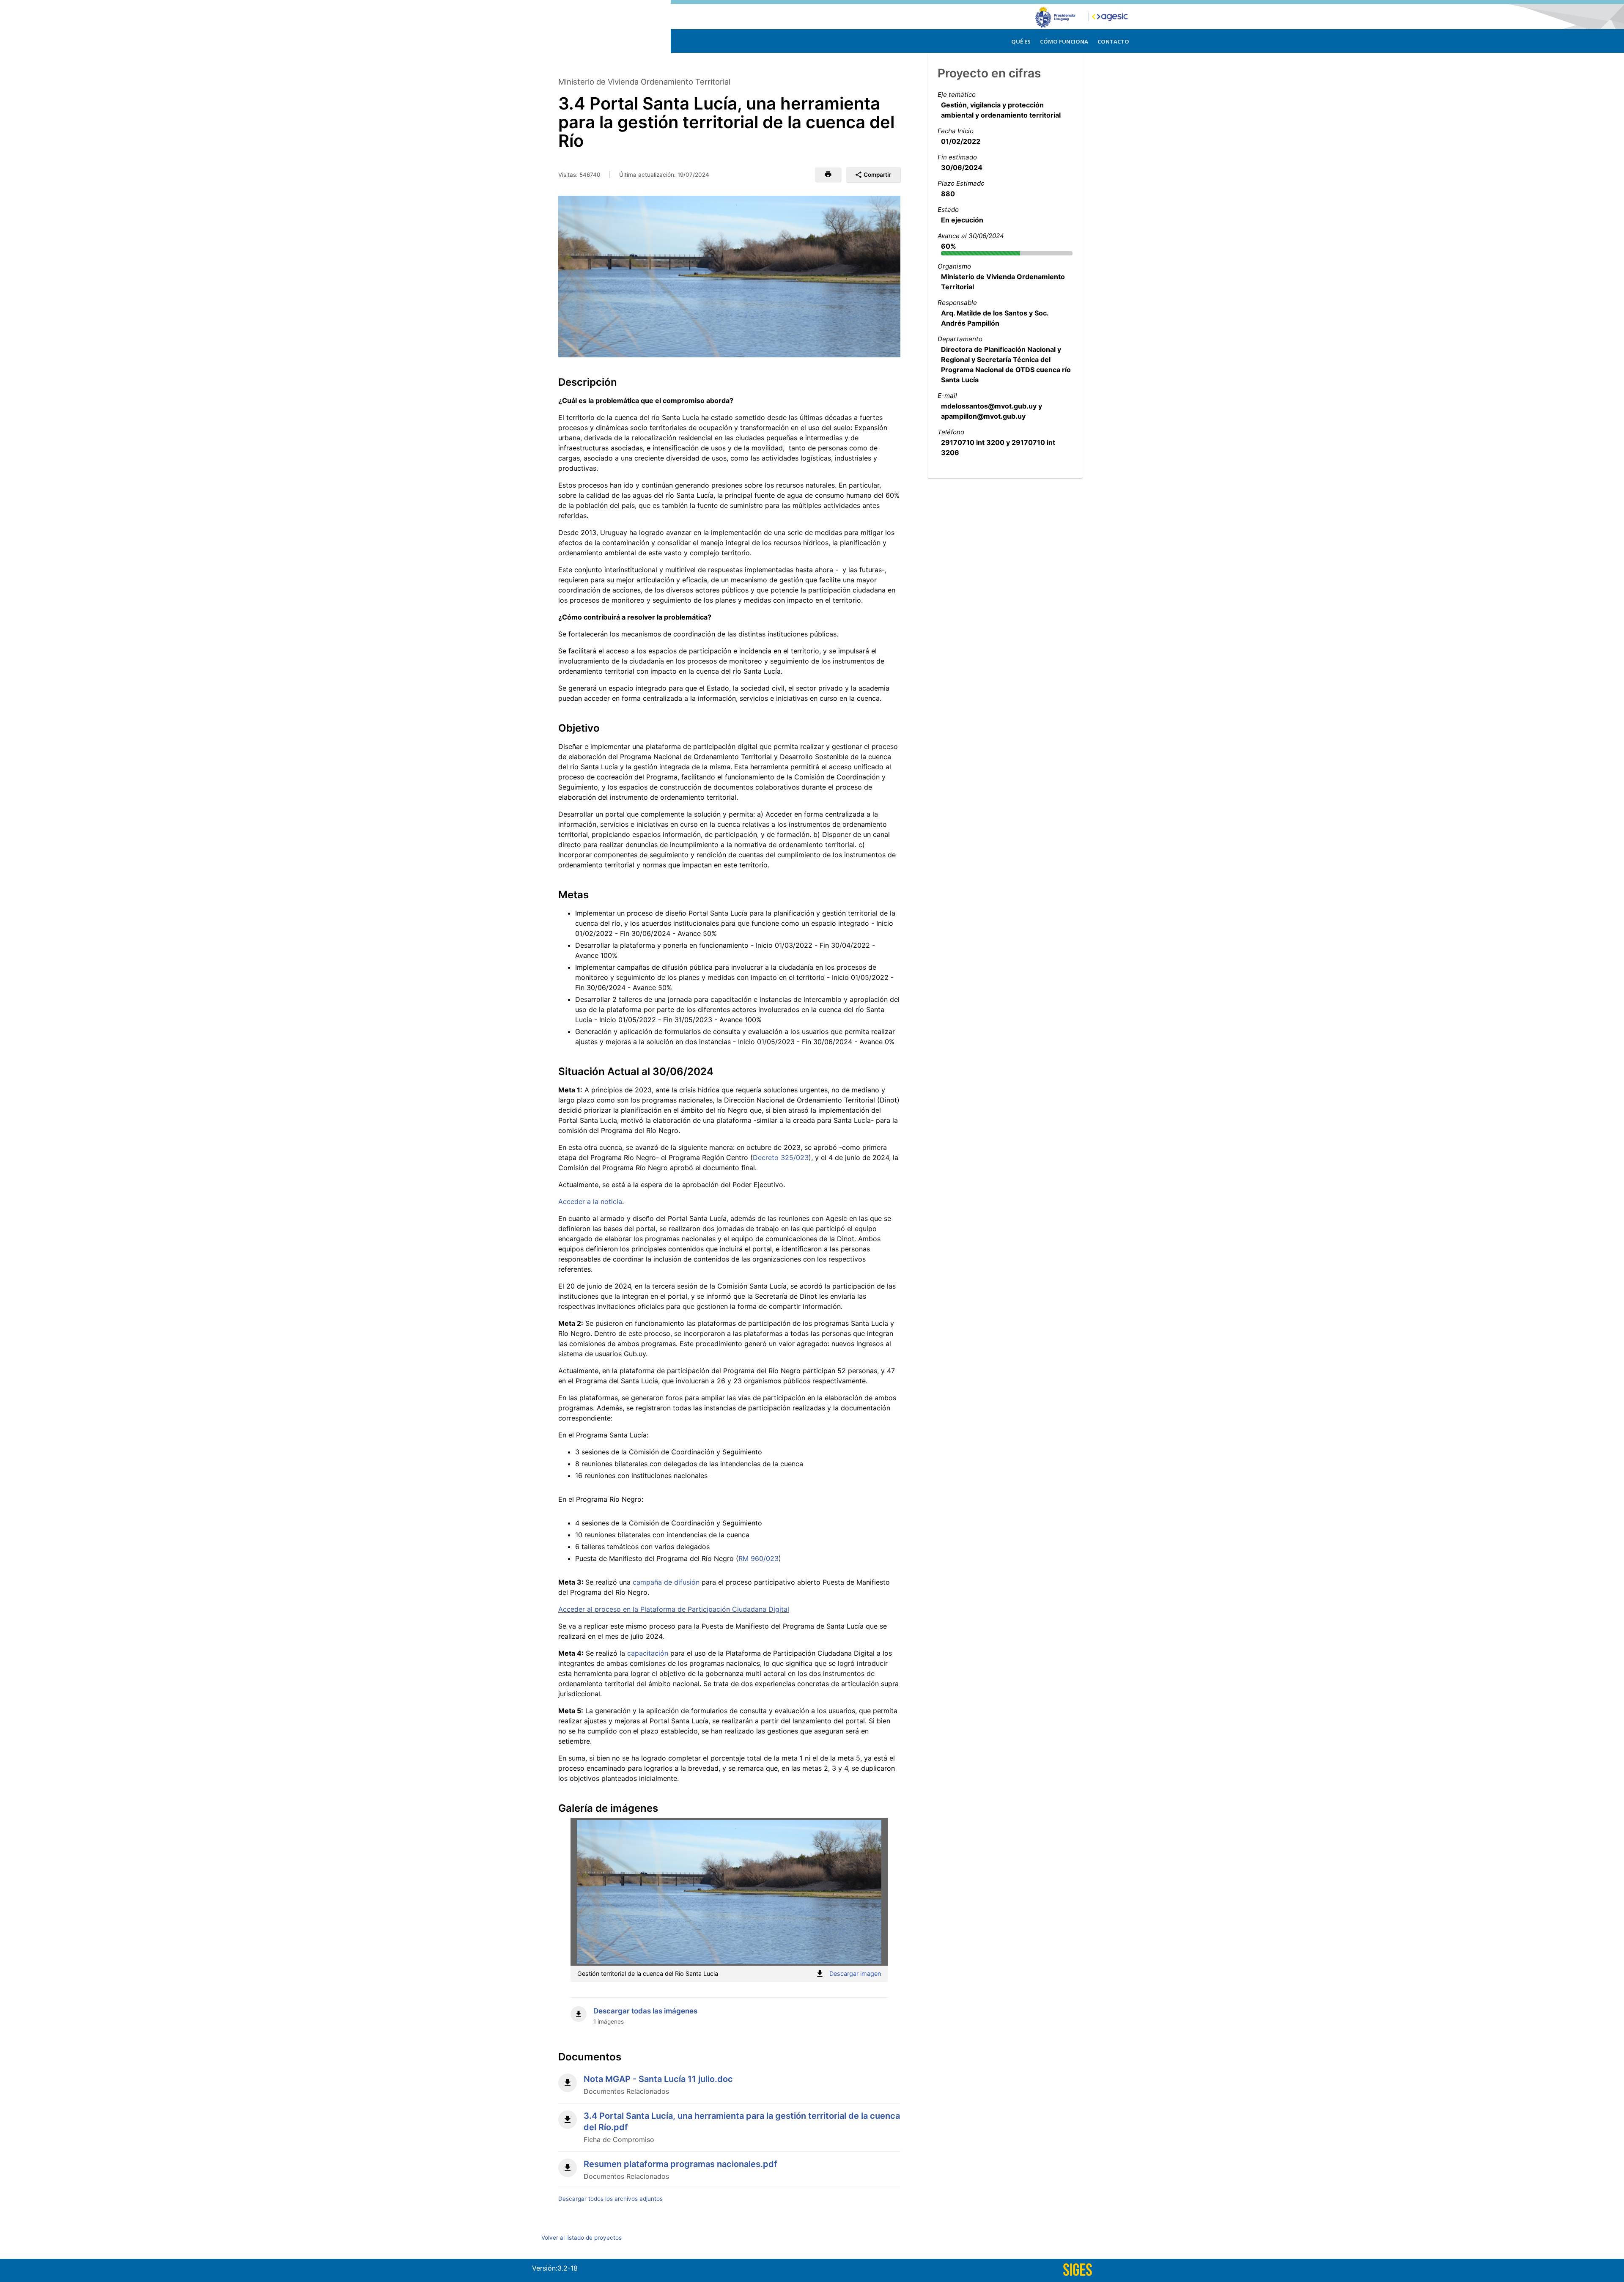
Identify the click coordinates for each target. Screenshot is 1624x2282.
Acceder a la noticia (590, 1201)
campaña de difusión (666, 1582)
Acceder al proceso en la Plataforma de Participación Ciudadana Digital (674, 1609)
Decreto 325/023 (781, 1157)
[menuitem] (1021, 40)
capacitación (649, 1653)
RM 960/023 (759, 1558)
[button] (828, 175)
